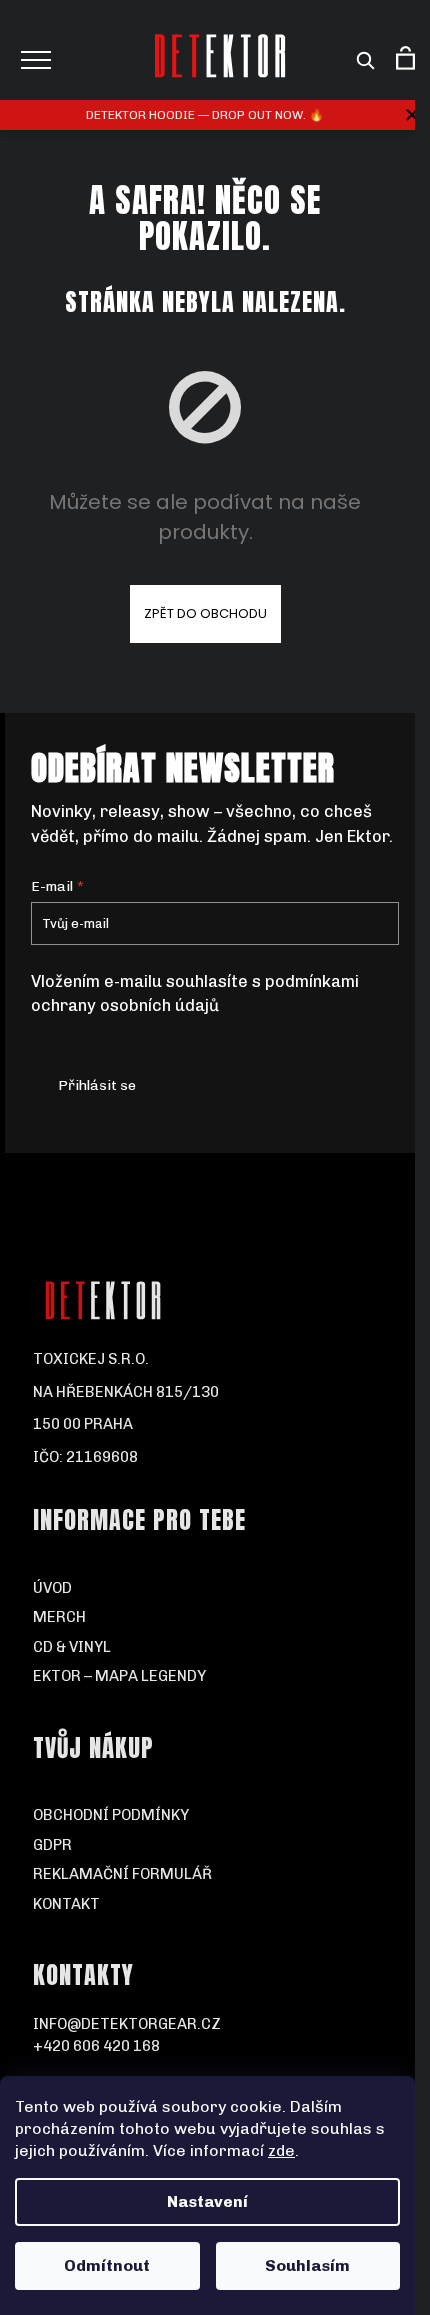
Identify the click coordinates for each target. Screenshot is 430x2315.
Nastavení (207, 2201)
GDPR (52, 1845)
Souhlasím (307, 2265)
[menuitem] (215, 1588)
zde (281, 2150)
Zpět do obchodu (205, 613)
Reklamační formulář (122, 1874)
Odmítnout (107, 2265)
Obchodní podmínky (111, 1815)
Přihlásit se (97, 1085)
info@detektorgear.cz (127, 2024)
